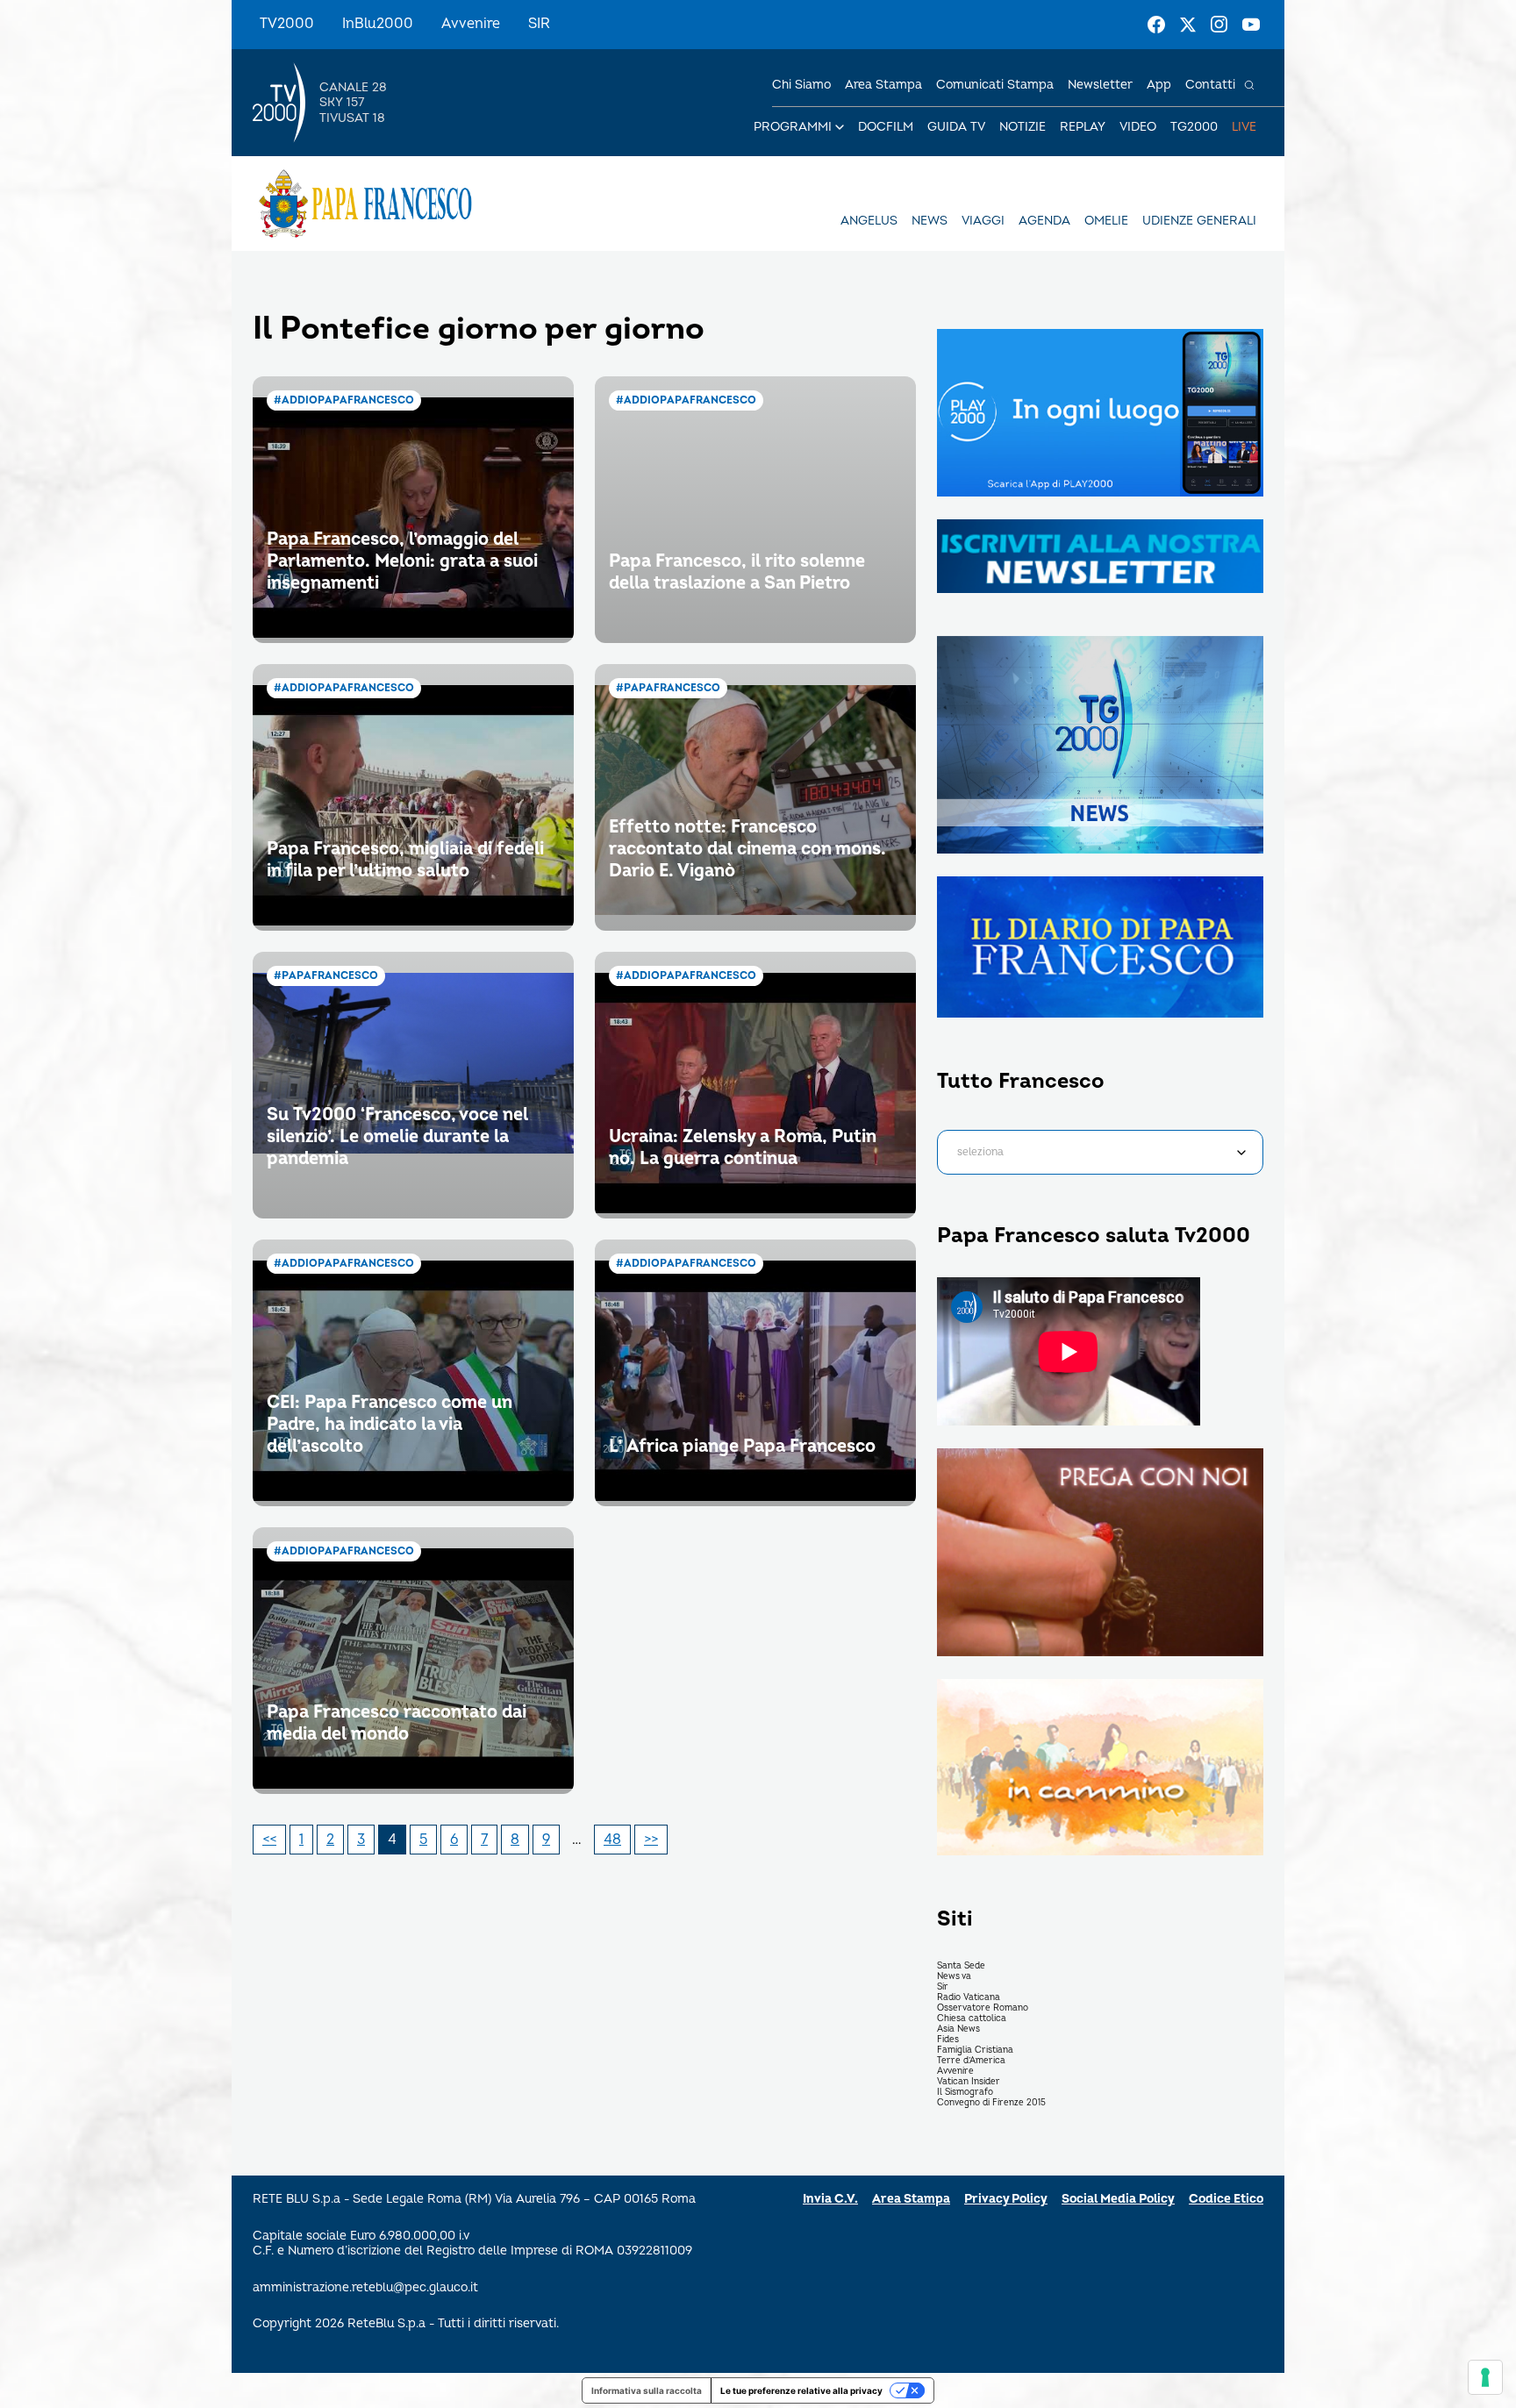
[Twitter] (1188, 25)
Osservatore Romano (983, 2008)
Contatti (1210, 85)
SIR (539, 24)
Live (1244, 127)
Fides (948, 2040)
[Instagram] (1219, 25)
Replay (1083, 127)
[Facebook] (1156, 25)
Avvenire (471, 24)
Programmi (793, 127)
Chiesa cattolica (972, 2019)
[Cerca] (1249, 85)
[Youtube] (1251, 25)
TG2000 (1194, 127)
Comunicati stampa (995, 85)
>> (651, 1840)
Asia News (958, 2029)
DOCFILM (886, 127)
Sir (943, 1987)
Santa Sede (961, 1966)
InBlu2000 (378, 24)
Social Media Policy (1118, 2199)
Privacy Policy (1006, 2199)
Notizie (1023, 127)
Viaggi (983, 221)
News (930, 221)
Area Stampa (911, 2199)
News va (954, 1976)
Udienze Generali (1199, 221)
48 (612, 1840)
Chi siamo (801, 85)
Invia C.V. (830, 2199)
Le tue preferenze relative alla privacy (801, 2390)
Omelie (1106, 221)
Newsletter (1100, 85)
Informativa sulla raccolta (647, 2390)
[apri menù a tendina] (840, 127)
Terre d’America (971, 2061)
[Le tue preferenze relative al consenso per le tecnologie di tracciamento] (1485, 2377)
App (1159, 85)
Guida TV (956, 127)
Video (1138, 127)
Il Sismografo (965, 2092)
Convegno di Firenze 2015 (991, 2103)
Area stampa (883, 85)
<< (269, 1840)
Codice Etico (1226, 2199)
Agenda (1044, 221)
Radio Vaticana (969, 1997)
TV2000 (287, 24)
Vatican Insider (969, 2082)
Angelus (869, 221)
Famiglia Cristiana (975, 2050)
